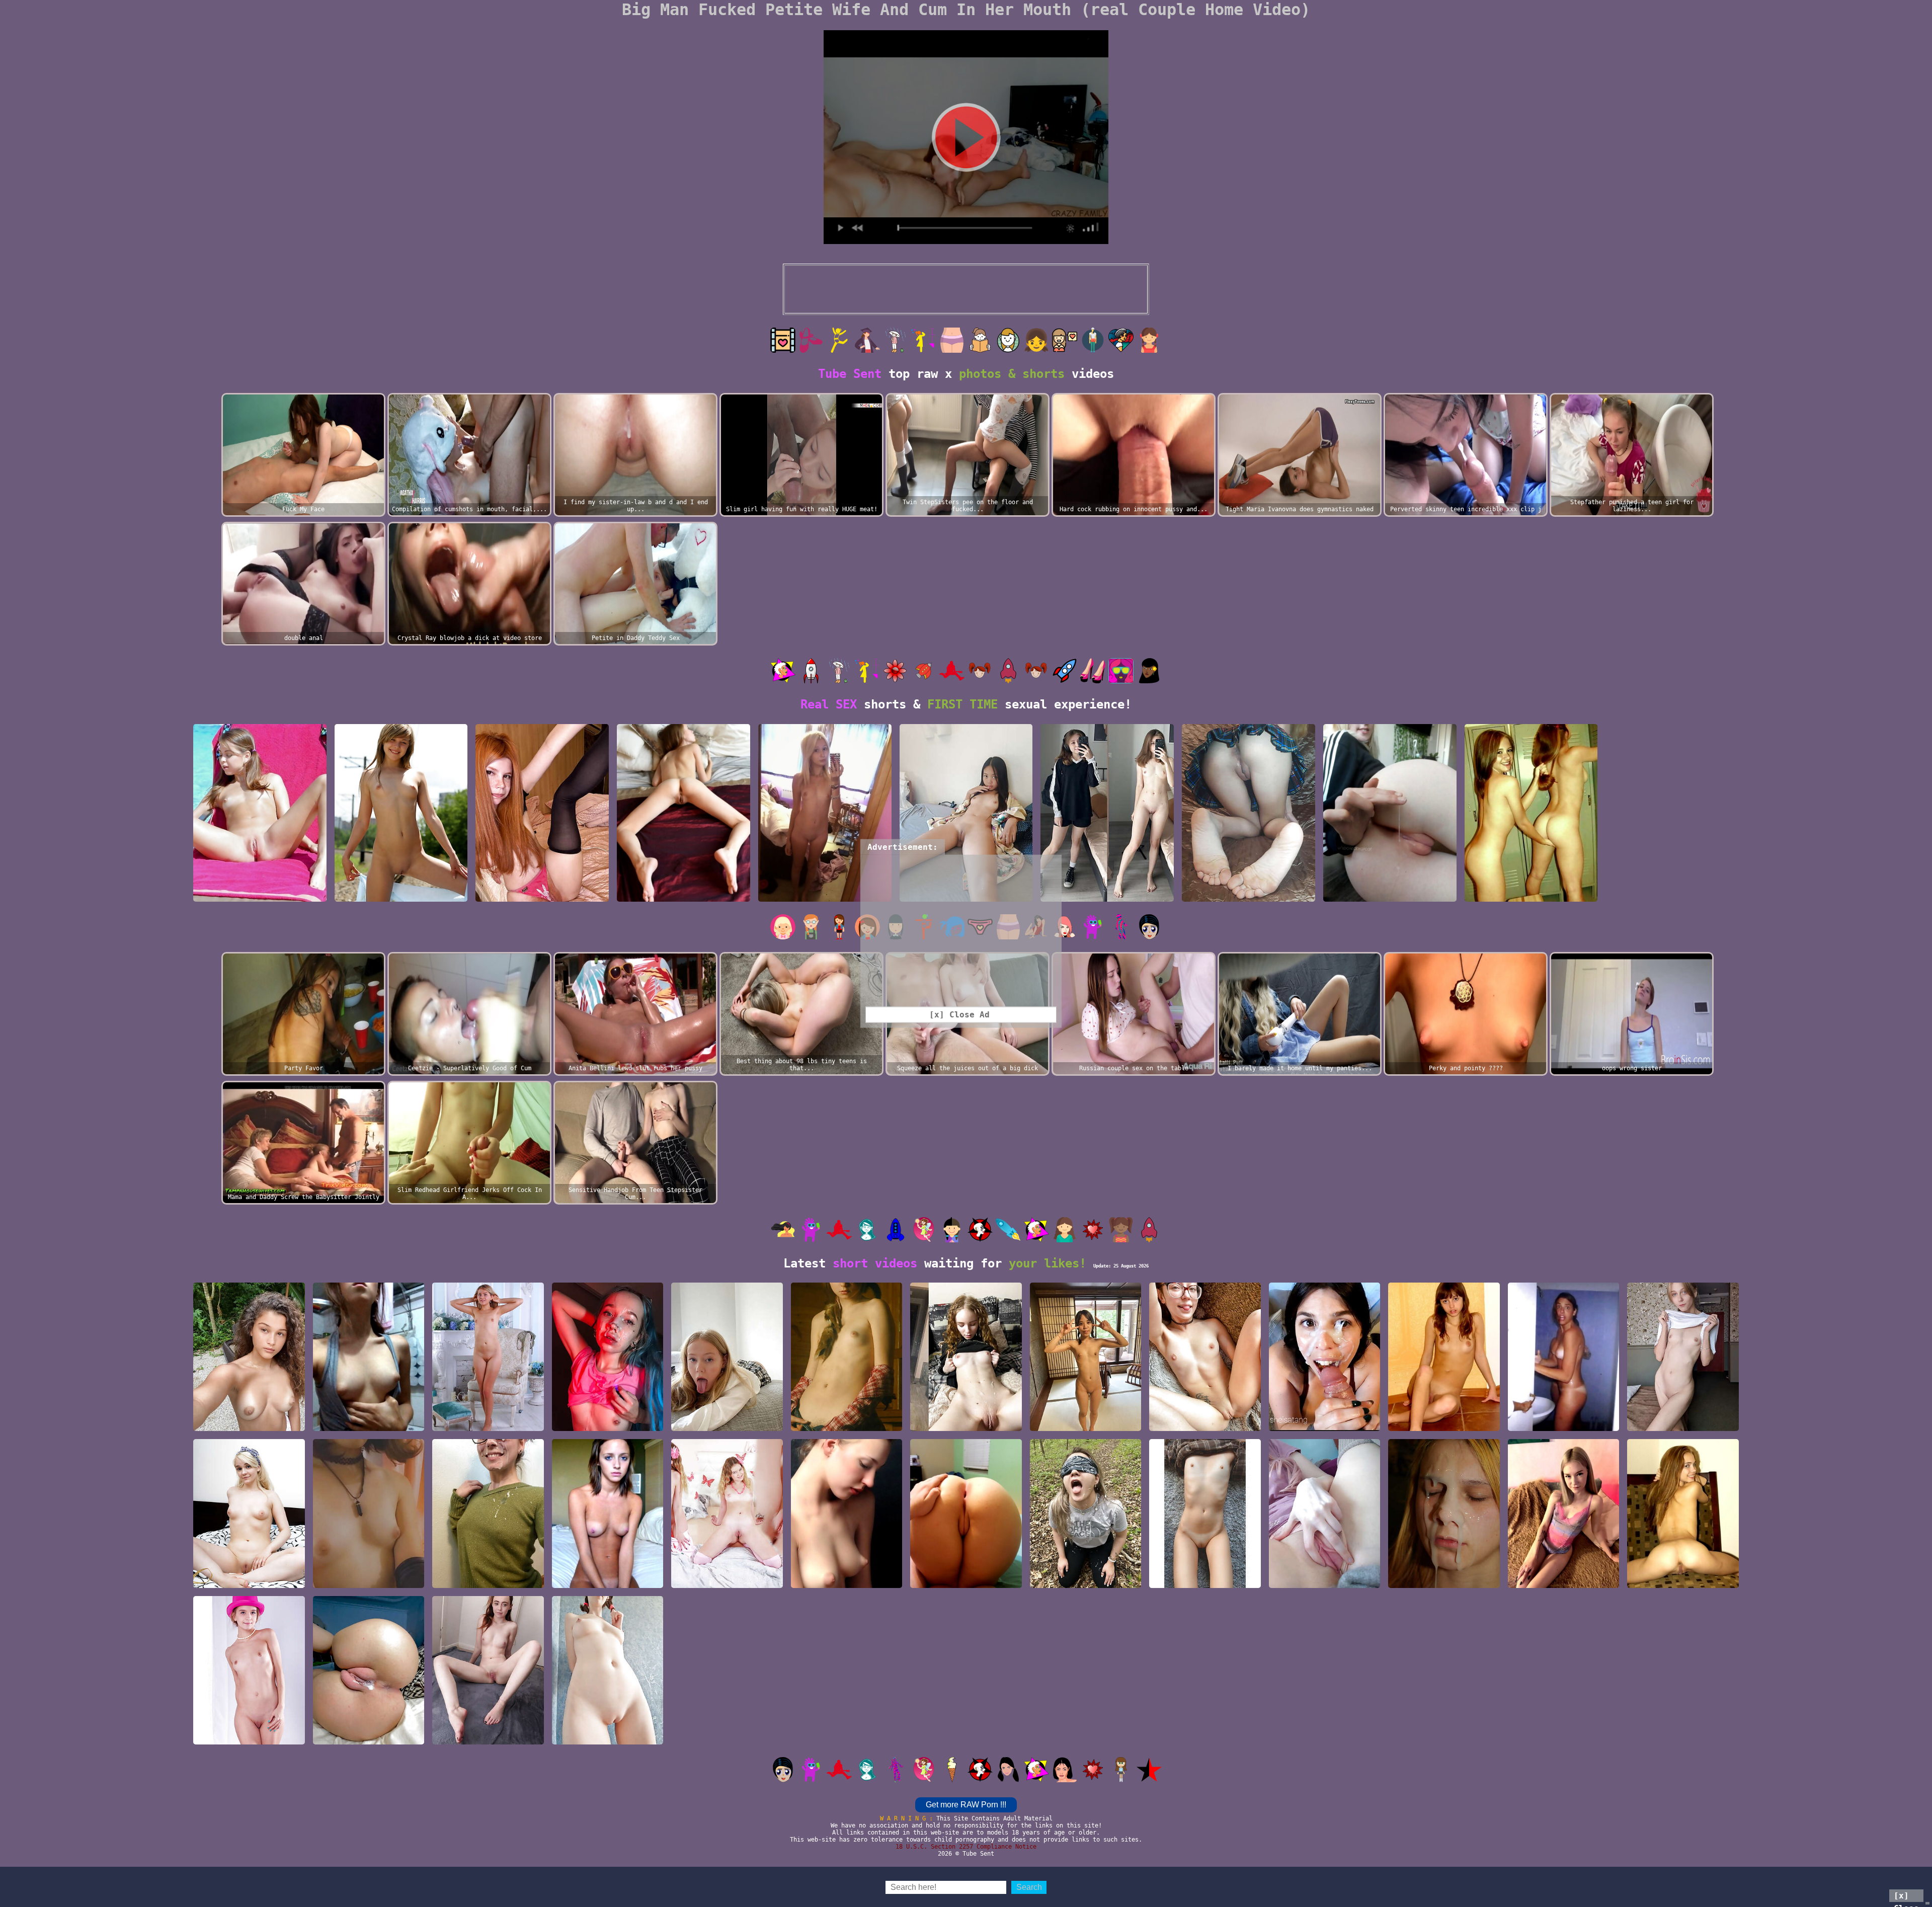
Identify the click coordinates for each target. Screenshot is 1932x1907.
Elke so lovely (488, 1426)
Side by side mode (966, 1426)
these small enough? (368, 1583)
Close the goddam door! (1564, 1426)
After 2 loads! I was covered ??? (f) (488, 1578)
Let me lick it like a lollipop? (727, 1421)
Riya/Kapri (249, 1583)
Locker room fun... (1531, 897)
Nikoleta (727, 1583)
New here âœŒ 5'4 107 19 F (260, 897)
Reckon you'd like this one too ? (1390, 892)
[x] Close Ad (1906, 1896)
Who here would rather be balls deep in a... (1205, 1421)
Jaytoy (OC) (966, 897)
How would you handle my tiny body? (1205, 1578)
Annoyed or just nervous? (607, 1578)
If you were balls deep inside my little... (488, 1735)
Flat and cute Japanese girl (1086, 1421)
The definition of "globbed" (1444, 1578)
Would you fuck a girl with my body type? (1564, 1578)
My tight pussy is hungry (542, 897)
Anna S (846, 1426)
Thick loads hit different (1325, 1421)
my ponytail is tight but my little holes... (825, 892)
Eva (1444, 1426)
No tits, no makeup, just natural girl (1683, 1421)
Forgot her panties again (1248, 897)
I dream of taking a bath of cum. (607, 1421)
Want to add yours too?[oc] (368, 1735)
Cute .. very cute (846, 1583)
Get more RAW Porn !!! (966, 1805)
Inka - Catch (401, 897)
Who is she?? (368, 1426)
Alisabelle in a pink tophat (249, 1735)
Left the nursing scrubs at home (1086, 1578)
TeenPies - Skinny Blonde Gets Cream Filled (1683, 1573)
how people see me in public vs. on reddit (1107, 892)
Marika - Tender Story (684, 897)
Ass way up (966, 1583)
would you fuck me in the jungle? (249, 1421)
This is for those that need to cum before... (1325, 1578)
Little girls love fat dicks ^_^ (607, 1735)
